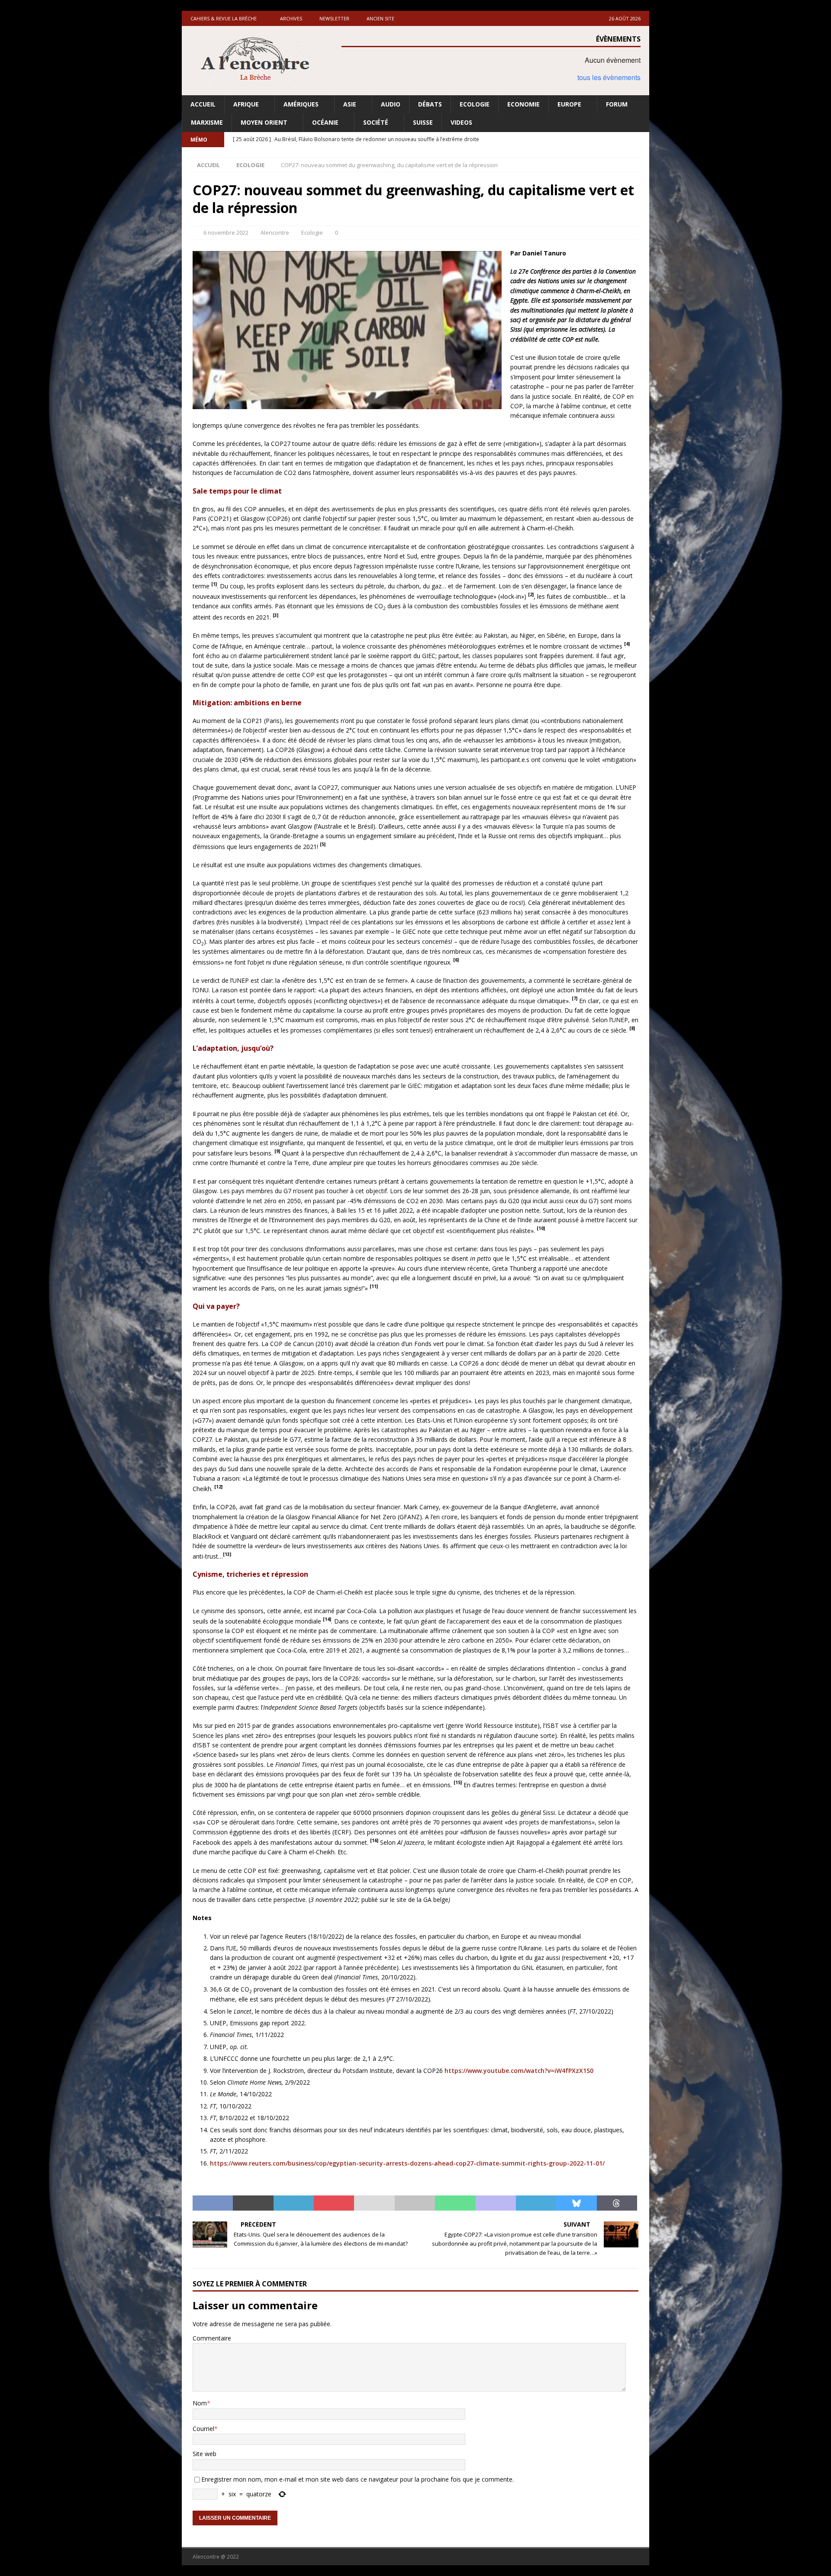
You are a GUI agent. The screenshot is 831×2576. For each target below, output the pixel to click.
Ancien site (380, 18)
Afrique (246, 104)
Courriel (203, 2429)
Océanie (325, 122)
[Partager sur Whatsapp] (455, 2203)
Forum (617, 104)
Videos (461, 122)
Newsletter (334, 18)
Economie (523, 104)
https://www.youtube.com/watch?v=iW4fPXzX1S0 (519, 2071)
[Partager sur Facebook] (213, 2203)
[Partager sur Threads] (617, 2203)
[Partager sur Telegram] (536, 2203)
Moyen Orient (264, 122)
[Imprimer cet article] (415, 2203)
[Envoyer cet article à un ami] (374, 2203)
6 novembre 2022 (226, 232)
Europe (569, 104)
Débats (430, 104)
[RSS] (642, 140)
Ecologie (475, 104)
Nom (200, 2403)
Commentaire (212, 2338)
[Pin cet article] (334, 2203)
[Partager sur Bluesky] (576, 2203)
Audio (391, 104)
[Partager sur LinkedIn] (294, 2203)
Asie (350, 104)
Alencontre (275, 232)
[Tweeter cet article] (253, 2203)
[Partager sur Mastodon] (496, 2203)
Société (376, 122)
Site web (205, 2454)
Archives (291, 18)
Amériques (301, 104)
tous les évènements (609, 77)
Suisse (423, 122)
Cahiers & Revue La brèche (224, 18)
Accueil (203, 104)
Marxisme (207, 122)
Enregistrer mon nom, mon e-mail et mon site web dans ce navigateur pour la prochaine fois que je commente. (358, 2479)
